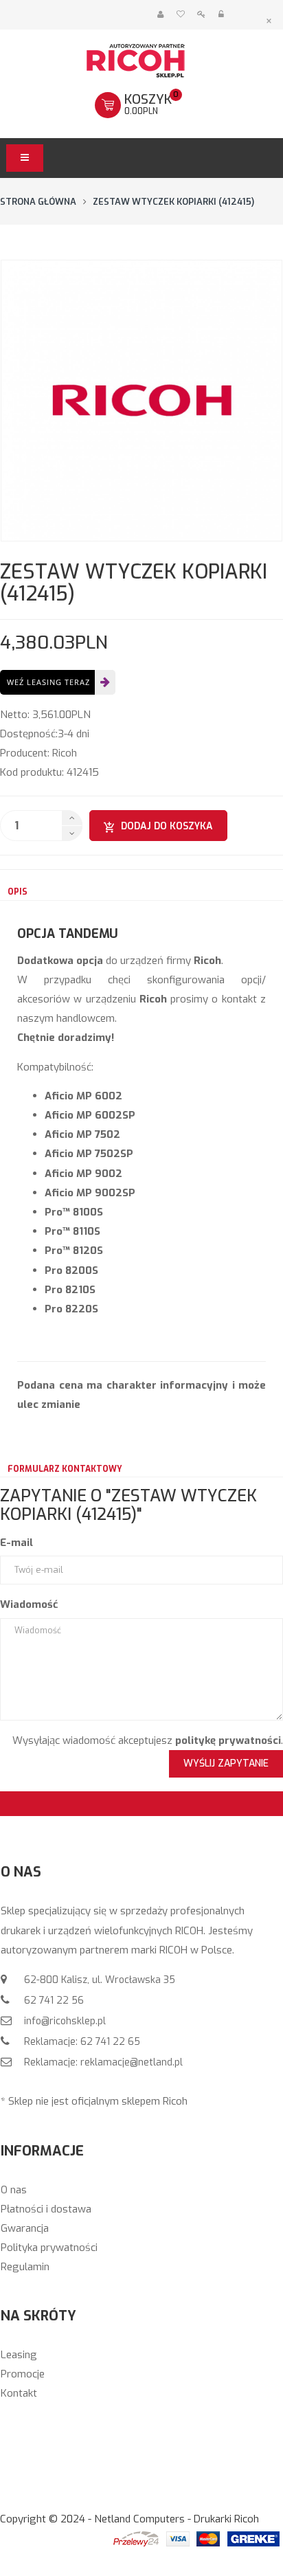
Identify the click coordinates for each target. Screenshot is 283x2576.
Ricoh (65, 753)
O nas (14, 2190)
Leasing (19, 2355)
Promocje (23, 2374)
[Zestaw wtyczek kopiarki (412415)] (141, 401)
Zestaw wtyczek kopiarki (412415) (173, 202)
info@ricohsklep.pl (64, 2021)
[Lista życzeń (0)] (180, 15)
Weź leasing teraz (48, 682)
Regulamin (25, 2267)
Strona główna (38, 202)
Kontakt (19, 2393)
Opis (18, 892)
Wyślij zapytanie (226, 1763)
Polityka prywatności (49, 2248)
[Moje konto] (160, 15)
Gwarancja (25, 2228)
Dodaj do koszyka (167, 826)
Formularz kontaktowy (65, 1469)
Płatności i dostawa (46, 2209)
